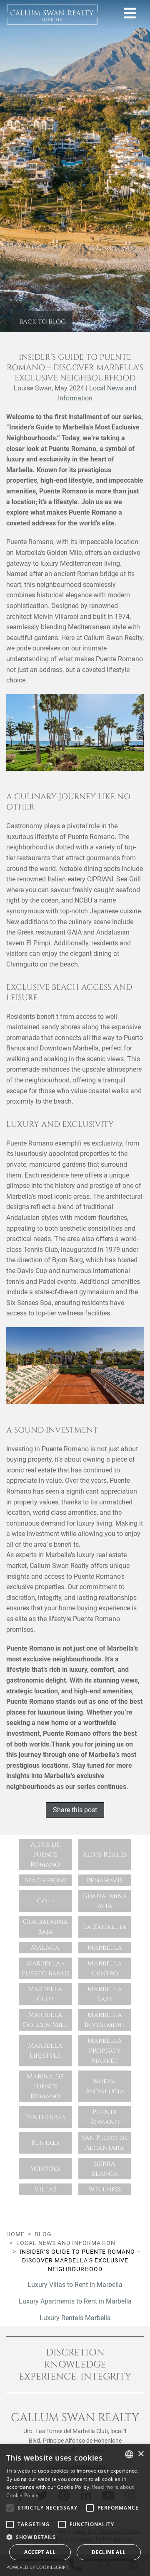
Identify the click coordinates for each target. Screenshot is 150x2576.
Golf (45, 1901)
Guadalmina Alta (105, 1901)
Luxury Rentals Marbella (75, 2318)
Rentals (45, 2143)
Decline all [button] (109, 2552)
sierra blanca (105, 2169)
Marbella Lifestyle (45, 2051)
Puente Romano (105, 2117)
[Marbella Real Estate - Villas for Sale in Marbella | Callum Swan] (52, 15)
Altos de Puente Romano (45, 1855)
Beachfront (45, 1880)
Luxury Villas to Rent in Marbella (75, 2285)
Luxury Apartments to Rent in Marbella (75, 2301)
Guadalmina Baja (45, 1927)
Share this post (75, 1810)
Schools (45, 2169)
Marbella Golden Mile (45, 2020)
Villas (45, 2189)
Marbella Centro (105, 1968)
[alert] (75, 2510)
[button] (75, 2537)
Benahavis (105, 1880)
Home (15, 2234)
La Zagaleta (105, 1927)
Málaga (45, 1948)
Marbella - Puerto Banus (45, 1968)
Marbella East (105, 1994)
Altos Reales (105, 1855)
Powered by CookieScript (37, 2567)
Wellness (105, 2189)
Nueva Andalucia (105, 2086)
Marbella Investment (105, 2020)
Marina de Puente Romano (45, 2086)
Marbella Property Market (105, 2051)
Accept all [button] (40, 2552)
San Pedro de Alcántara (105, 2143)
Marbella (105, 1948)
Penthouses (45, 2117)
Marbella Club (45, 1994)
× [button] (141, 2454)
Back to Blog (42, 321)
